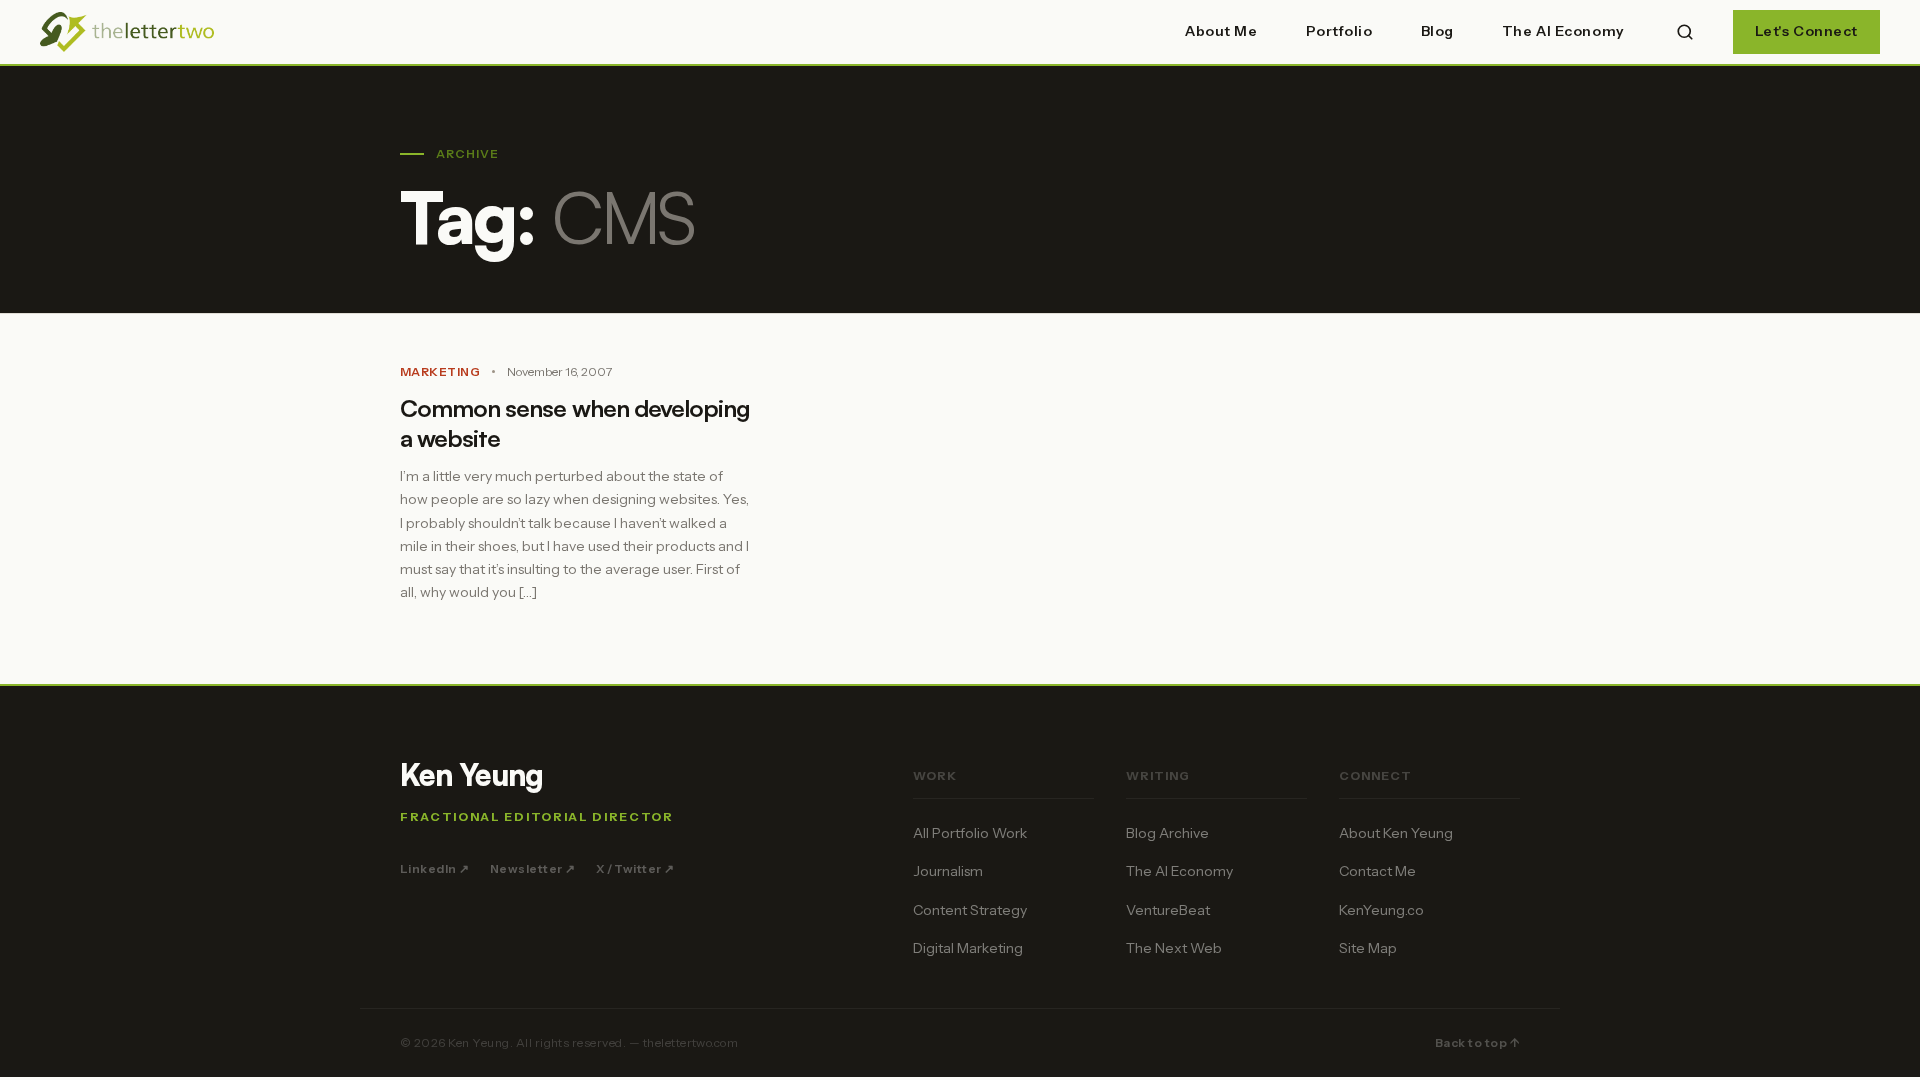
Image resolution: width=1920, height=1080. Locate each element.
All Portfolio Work (970, 833)
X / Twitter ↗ (635, 868)
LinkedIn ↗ (435, 868)
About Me (1221, 31)
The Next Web (1174, 948)
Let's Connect (1806, 31)
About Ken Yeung (1396, 833)
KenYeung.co (1381, 910)
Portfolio (1339, 31)
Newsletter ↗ (533, 868)
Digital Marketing (968, 948)
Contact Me (1377, 871)
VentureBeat (1168, 910)
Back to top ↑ (1477, 1042)
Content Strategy (970, 910)
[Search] (1685, 32)
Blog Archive (1167, 833)
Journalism (948, 871)
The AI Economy (1563, 31)
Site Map (1368, 948)
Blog (1437, 31)
